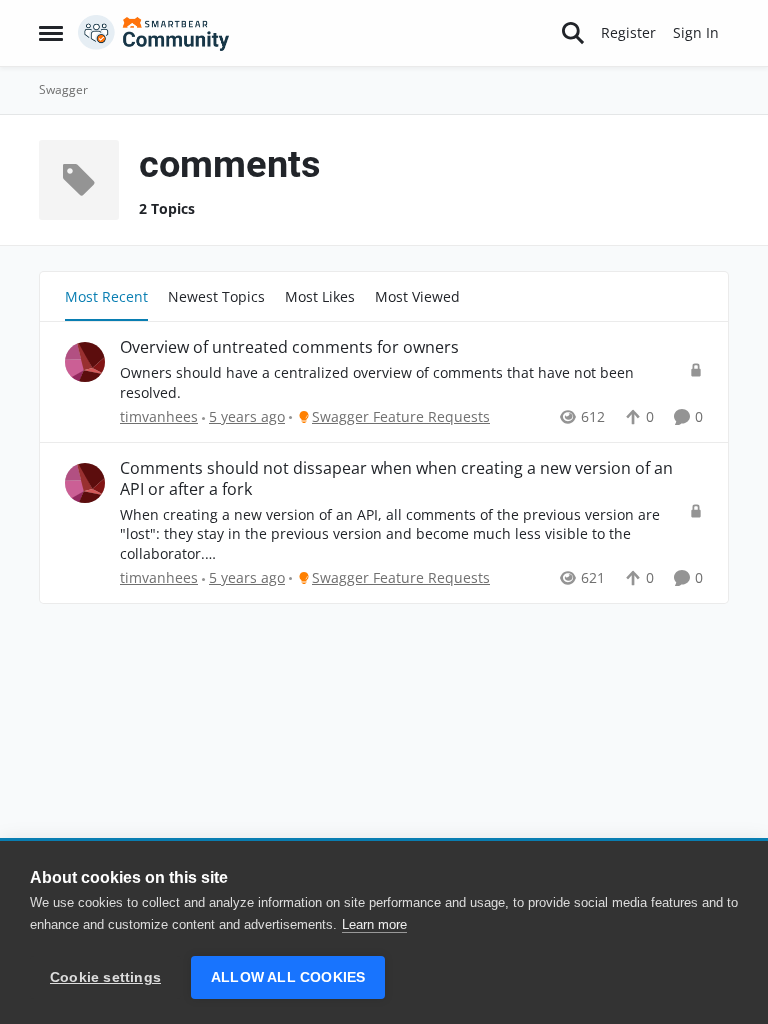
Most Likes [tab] (320, 296)
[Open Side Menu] (51, 33)
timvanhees (159, 416)
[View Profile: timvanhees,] (85, 362)
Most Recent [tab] (106, 296)
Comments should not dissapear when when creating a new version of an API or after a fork (396, 479)
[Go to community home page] (154, 33)
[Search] (573, 33)
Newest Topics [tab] (216, 296)
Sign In (696, 32)
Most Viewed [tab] (417, 296)
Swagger (63, 89)
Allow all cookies (288, 977)
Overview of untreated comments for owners (289, 347)
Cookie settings (105, 977)
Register (628, 32)
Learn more (374, 924)
